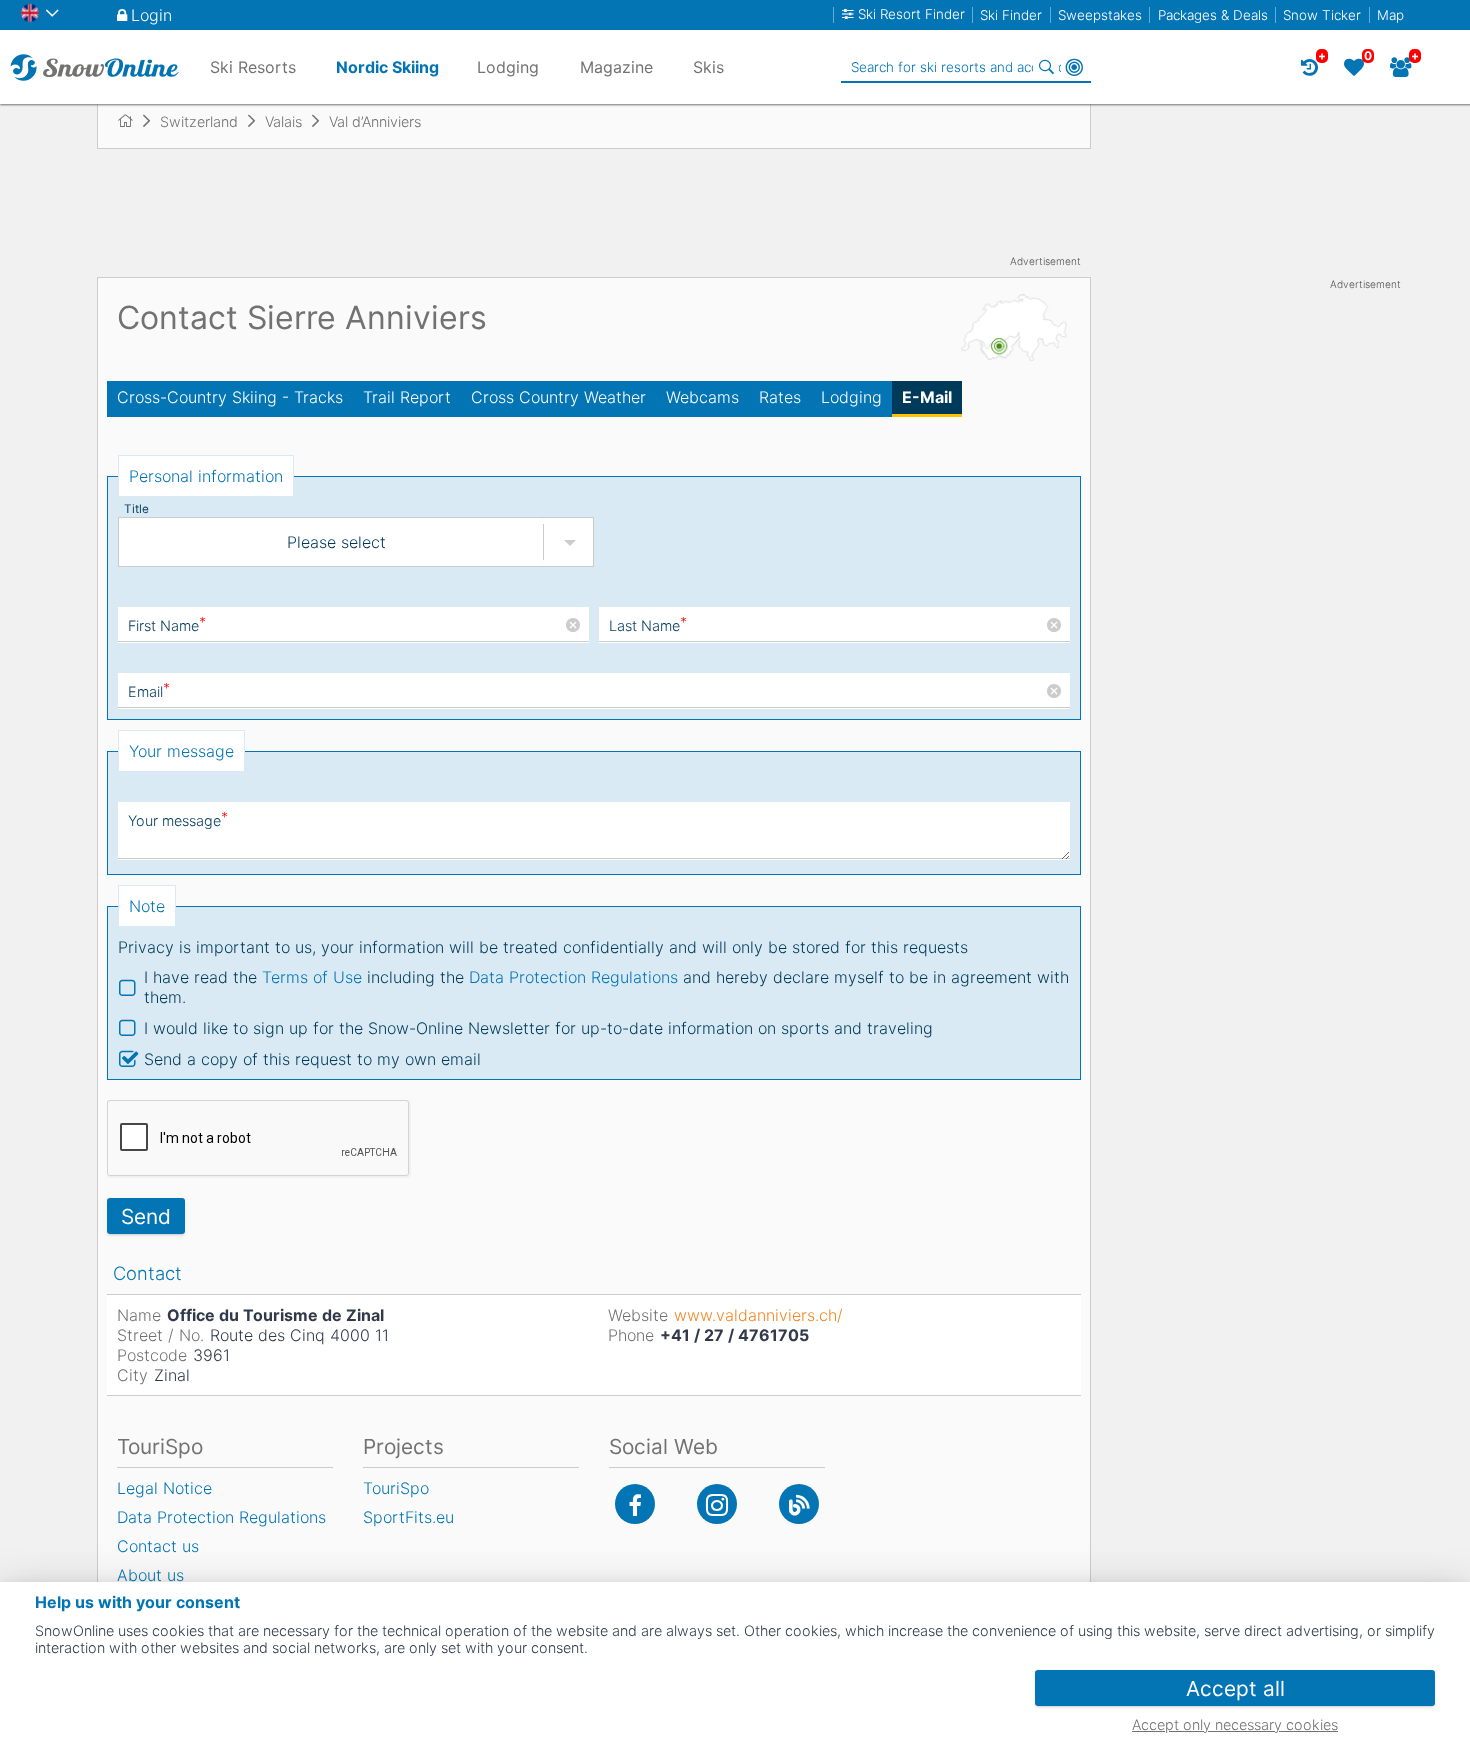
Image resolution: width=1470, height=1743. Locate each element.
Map (1390, 15)
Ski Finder (1011, 15)
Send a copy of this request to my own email (312, 1059)
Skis (708, 67)
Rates (780, 397)
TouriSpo (396, 1488)
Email (149, 691)
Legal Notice (164, 1488)
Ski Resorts (253, 67)
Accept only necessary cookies (1235, 1724)
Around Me (1074, 67)
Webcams (702, 397)
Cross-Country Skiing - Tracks (230, 397)
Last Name (648, 625)
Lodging (851, 397)
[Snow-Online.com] (94, 67)
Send (146, 1216)
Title (136, 509)
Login (151, 15)
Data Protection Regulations (573, 977)
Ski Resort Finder (911, 14)
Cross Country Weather (558, 397)
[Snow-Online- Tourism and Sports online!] (133, 121)
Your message (178, 820)
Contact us (158, 1546)
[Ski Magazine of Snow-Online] (799, 1504)
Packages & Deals (1213, 15)
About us (150, 1575)
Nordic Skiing (387, 67)
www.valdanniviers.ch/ (758, 1315)
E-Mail (927, 397)
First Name (167, 625)
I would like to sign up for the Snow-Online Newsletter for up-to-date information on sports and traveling (538, 1028)
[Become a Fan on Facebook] (635, 1504)
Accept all (1235, 1688)
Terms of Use (312, 977)
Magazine (616, 67)
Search (1046, 67)
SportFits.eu (408, 1517)
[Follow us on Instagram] (717, 1504)
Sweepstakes (1100, 15)
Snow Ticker (1322, 15)
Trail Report (407, 397)
